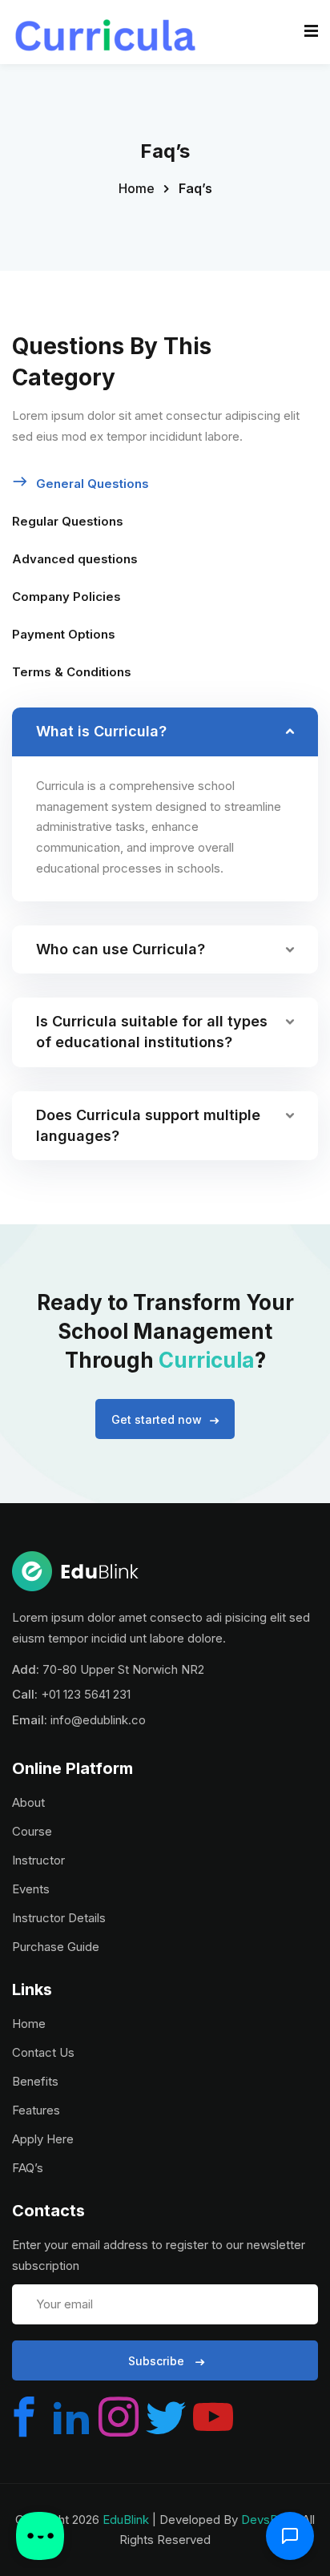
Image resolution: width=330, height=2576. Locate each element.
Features (36, 2110)
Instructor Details (59, 1918)
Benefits (35, 2081)
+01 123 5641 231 (86, 1694)
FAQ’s (28, 2168)
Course (32, 1831)
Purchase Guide (56, 1947)
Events (31, 1889)
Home (137, 188)
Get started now (157, 1419)
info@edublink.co (98, 1720)
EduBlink (126, 2520)
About (28, 1802)
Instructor (38, 1860)
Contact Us (43, 2052)
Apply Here (43, 2139)
